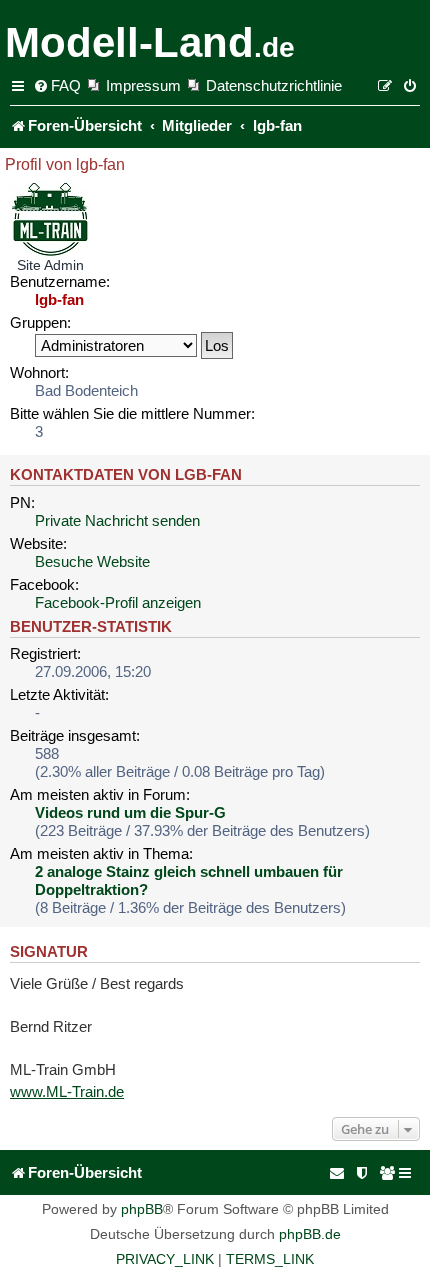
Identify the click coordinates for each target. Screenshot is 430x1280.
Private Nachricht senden (117, 520)
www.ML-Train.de (67, 1091)
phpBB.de (310, 1234)
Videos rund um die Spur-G (130, 812)
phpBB (142, 1209)
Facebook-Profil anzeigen (118, 602)
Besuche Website (92, 561)
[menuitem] (57, 86)
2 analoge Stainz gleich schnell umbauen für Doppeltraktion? (189, 880)
